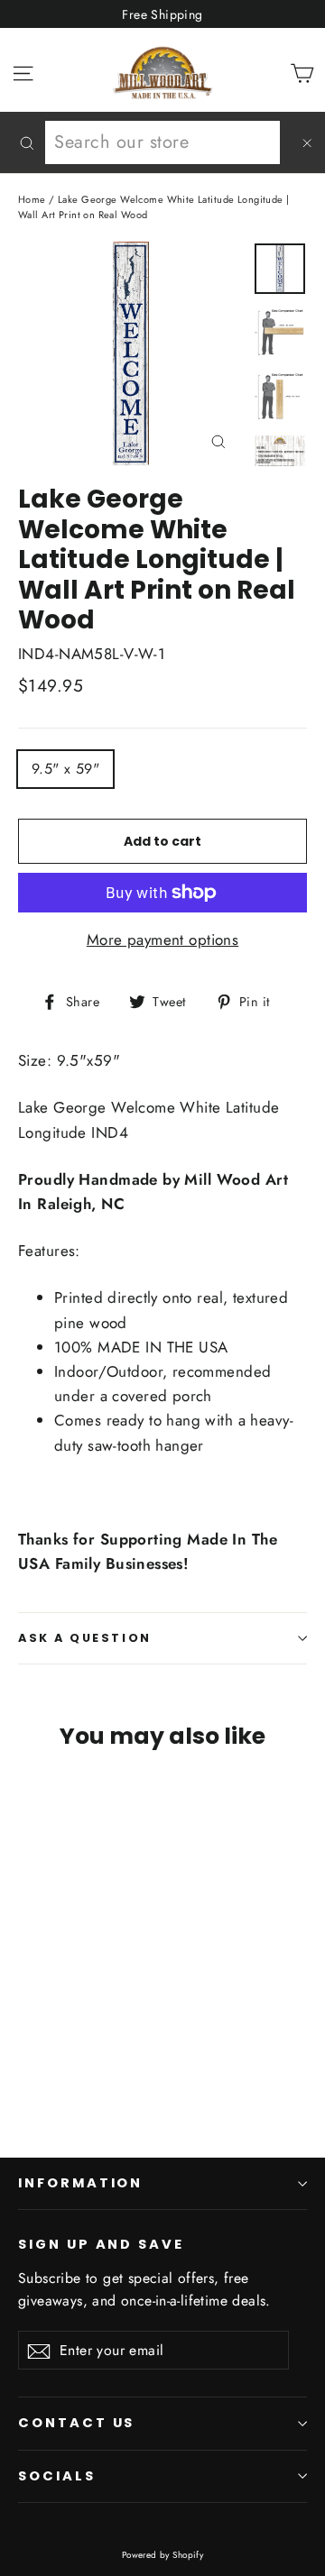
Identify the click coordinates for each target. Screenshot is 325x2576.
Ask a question (85, 1638)
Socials (57, 2476)
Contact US (76, 2423)
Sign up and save (101, 2244)
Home (32, 199)
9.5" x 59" (65, 769)
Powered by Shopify (163, 2555)
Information (80, 2183)
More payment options (163, 940)
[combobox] (162, 142)
